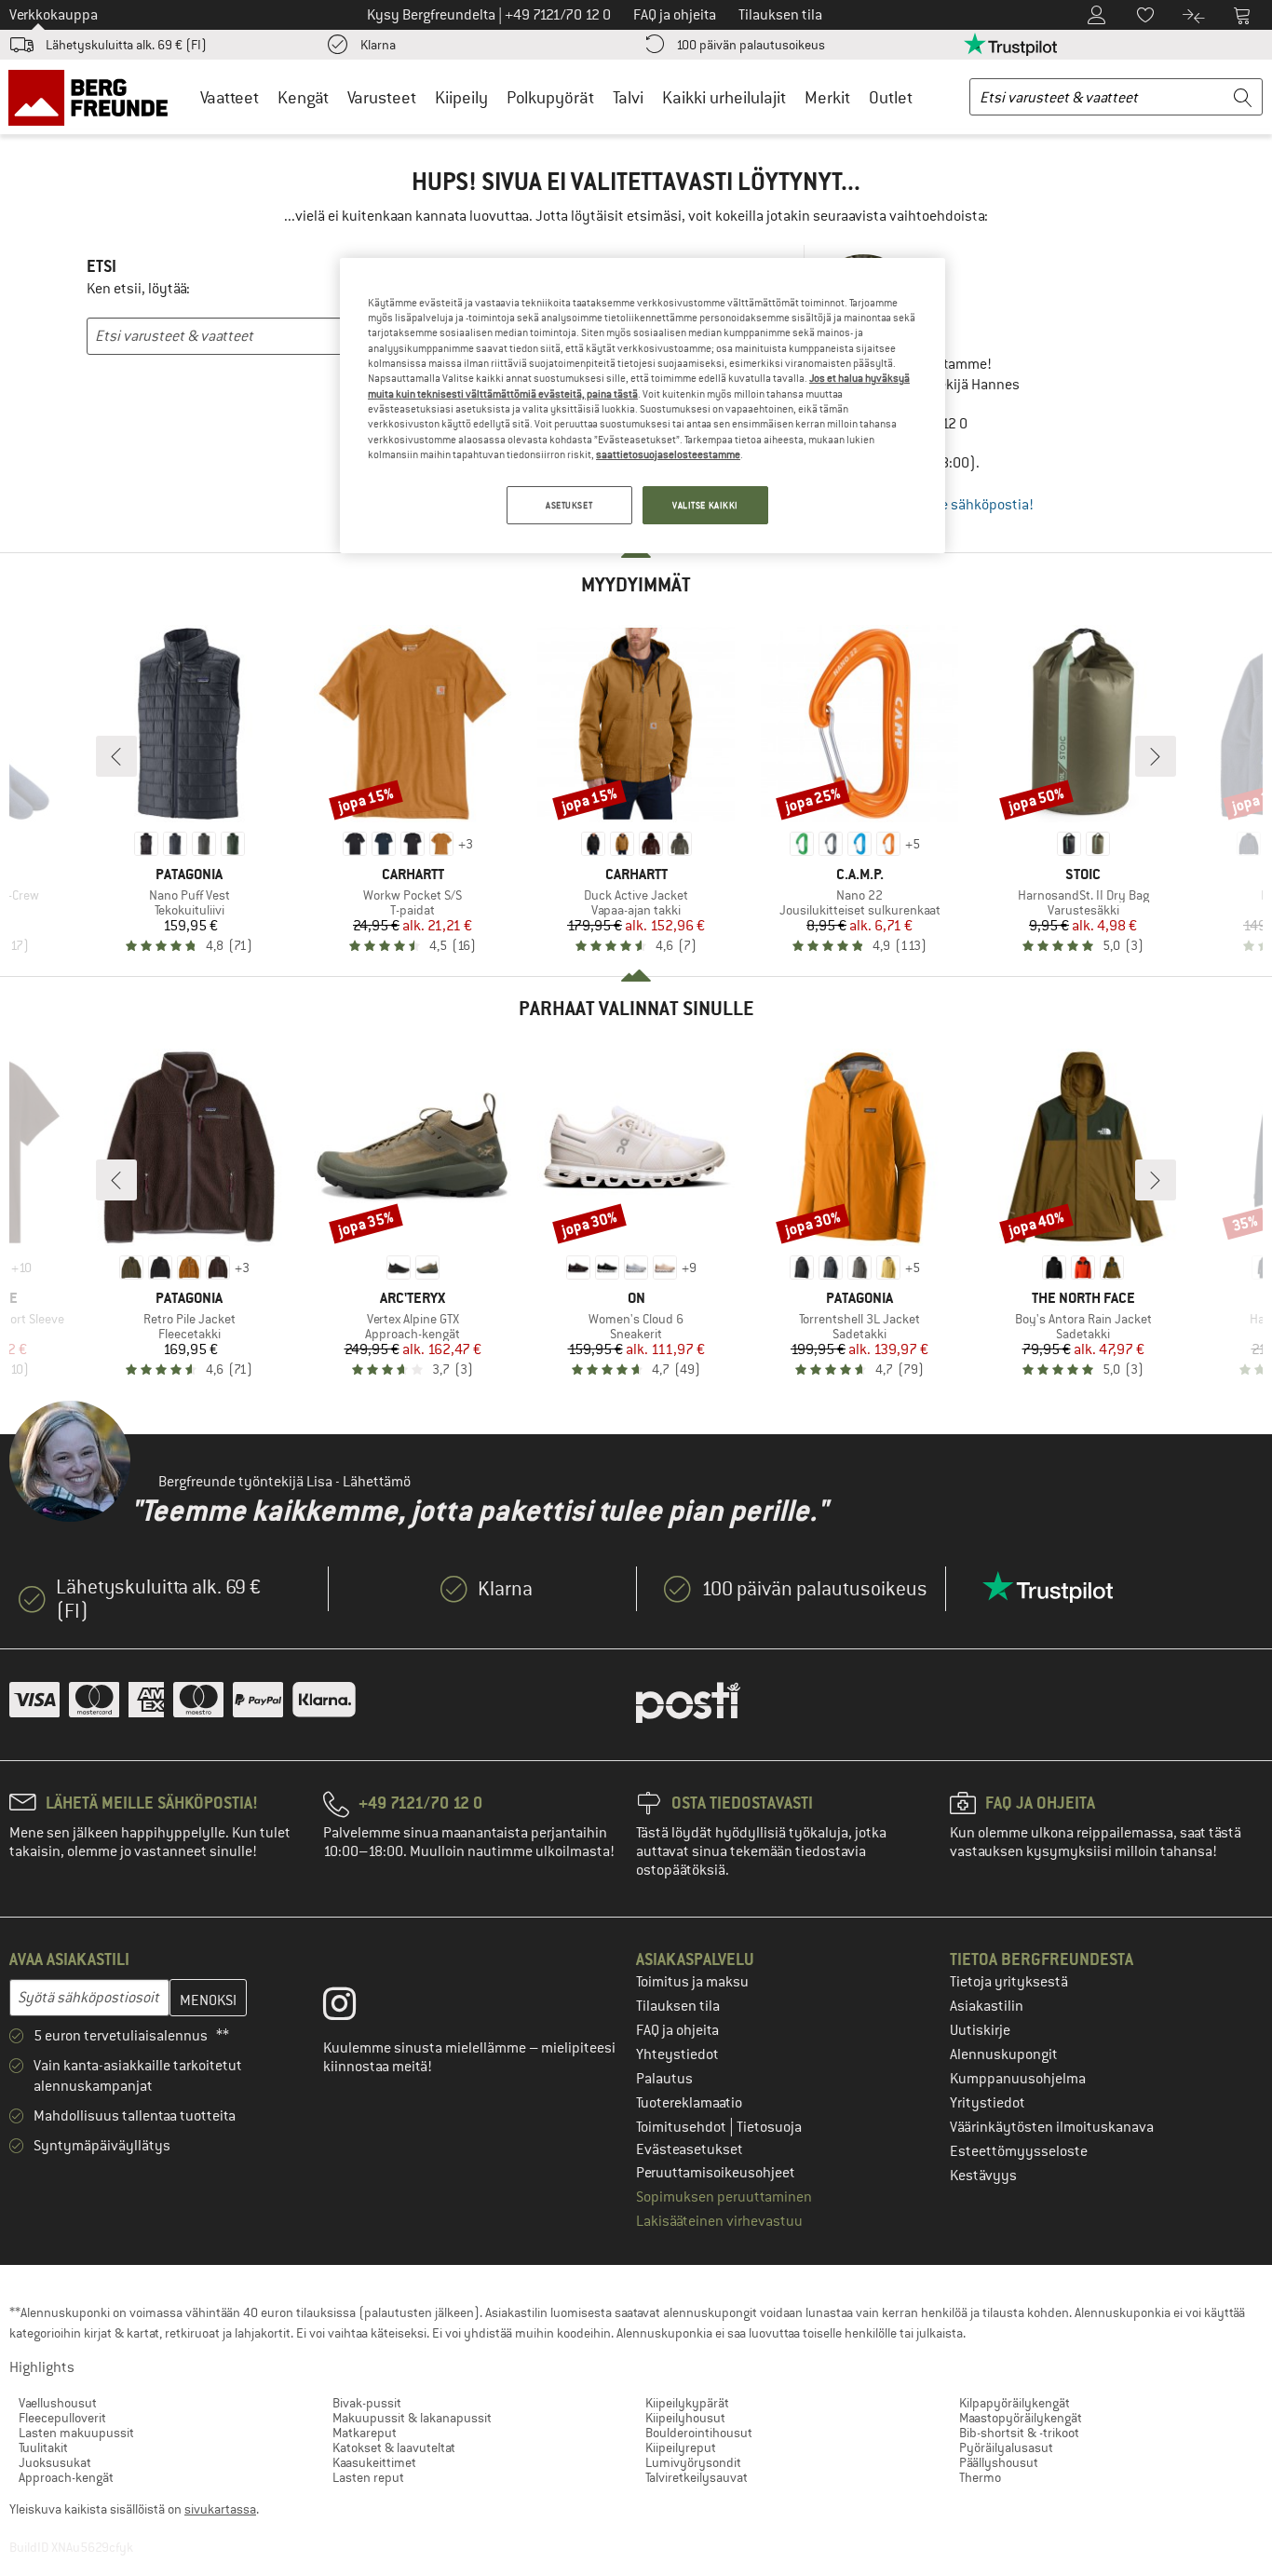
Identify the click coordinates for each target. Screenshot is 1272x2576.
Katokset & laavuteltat (394, 2447)
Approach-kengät (66, 2477)
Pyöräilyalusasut (1006, 2447)
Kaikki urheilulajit (724, 97)
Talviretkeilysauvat (697, 2477)
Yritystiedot (988, 2103)
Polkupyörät (550, 97)
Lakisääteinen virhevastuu (719, 2221)
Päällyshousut (999, 2462)
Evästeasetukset (690, 2149)
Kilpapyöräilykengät (1015, 2403)
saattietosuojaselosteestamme (668, 454)
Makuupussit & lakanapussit (412, 2418)
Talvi (628, 97)
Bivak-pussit (367, 2403)
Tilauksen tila (678, 2006)
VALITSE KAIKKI (705, 505)
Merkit (827, 97)
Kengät (303, 97)
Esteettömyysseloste (1019, 2151)
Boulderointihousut (699, 2433)
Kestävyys (983, 2176)
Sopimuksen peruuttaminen (724, 2197)
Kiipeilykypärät (687, 2403)
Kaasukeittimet (374, 2462)
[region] (643, 406)
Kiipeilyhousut (685, 2418)
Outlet (891, 97)
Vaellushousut (58, 2403)
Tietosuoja (769, 2127)
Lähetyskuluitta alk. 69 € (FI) (126, 45)
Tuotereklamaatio (689, 2103)
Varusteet (382, 97)
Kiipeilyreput (681, 2447)
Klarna (378, 45)
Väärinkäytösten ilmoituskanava (1052, 2127)
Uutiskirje (980, 2030)
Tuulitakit (43, 2447)
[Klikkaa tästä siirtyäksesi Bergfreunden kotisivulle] (95, 97)
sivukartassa (220, 2509)
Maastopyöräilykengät (1021, 2418)
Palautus (664, 2079)
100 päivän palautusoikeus (751, 45)
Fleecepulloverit (62, 2418)
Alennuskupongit (1004, 2054)
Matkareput (365, 2433)
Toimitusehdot (683, 2127)
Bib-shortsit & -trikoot (1019, 2433)
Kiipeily (461, 97)
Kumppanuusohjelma (1018, 2079)
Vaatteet (230, 97)
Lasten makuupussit (76, 2433)
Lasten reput (368, 2477)
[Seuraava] (1156, 756)
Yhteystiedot (677, 2054)
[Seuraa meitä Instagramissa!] (353, 2008)
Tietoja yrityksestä (1009, 1982)
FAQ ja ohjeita (677, 2030)
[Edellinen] (116, 756)
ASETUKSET (569, 505)
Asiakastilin (987, 2006)
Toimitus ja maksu (692, 1982)
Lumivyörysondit (693, 2462)
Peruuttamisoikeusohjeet (716, 2173)
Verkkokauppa (54, 15)
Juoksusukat (55, 2462)
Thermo (980, 2477)
